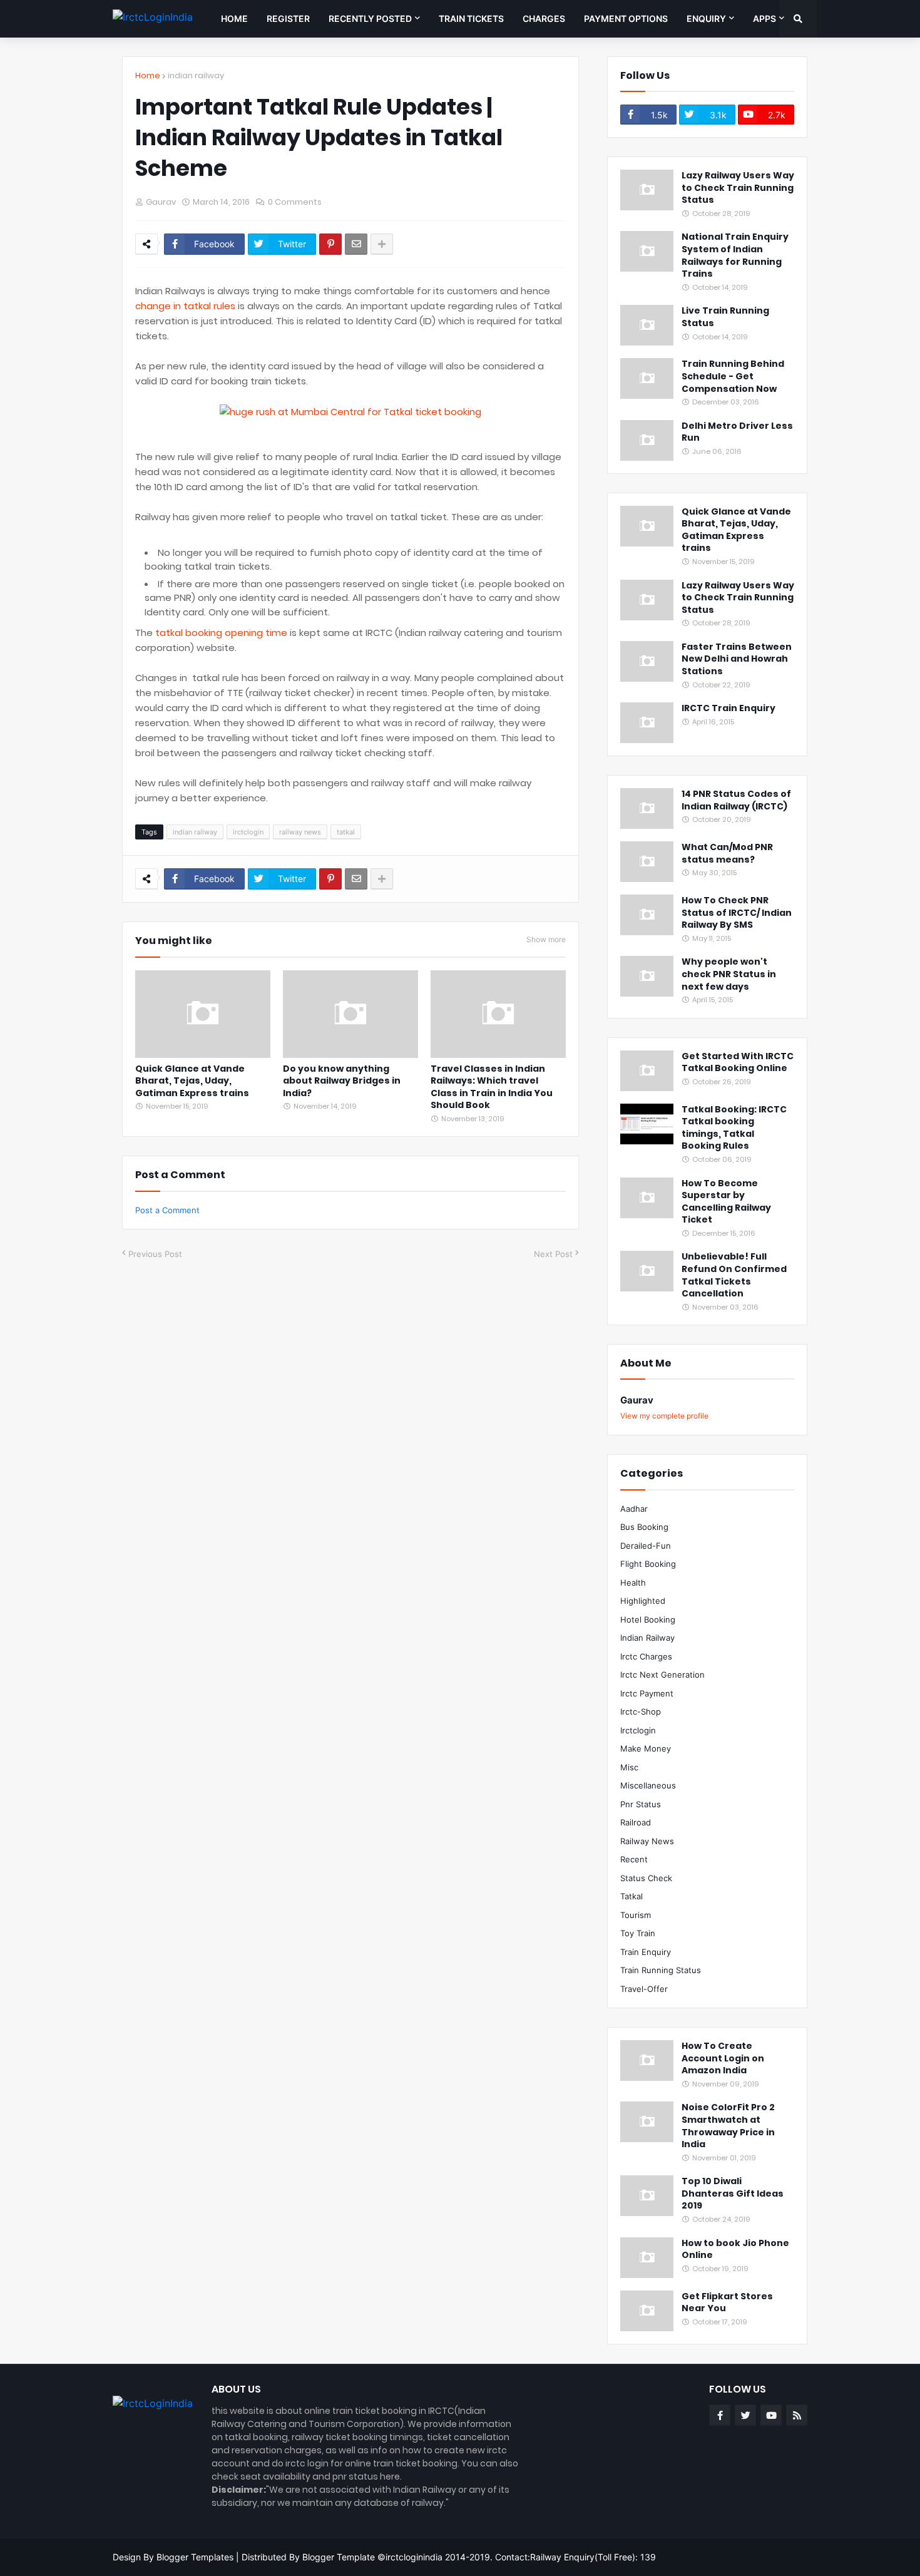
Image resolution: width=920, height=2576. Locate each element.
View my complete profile (664, 1416)
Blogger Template (339, 2557)
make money (646, 1748)
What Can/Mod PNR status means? (727, 854)
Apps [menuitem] (764, 18)
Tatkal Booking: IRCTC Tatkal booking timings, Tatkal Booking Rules (734, 1128)
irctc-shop (641, 1711)
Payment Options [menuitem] (626, 18)
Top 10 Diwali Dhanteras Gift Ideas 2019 (733, 2194)
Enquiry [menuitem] (706, 18)
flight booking (648, 1564)
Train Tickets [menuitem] (471, 18)
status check (646, 1878)
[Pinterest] (330, 244)
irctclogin (248, 832)
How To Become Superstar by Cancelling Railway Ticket (726, 1202)
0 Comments (295, 202)
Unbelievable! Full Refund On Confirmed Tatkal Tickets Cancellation (734, 1275)
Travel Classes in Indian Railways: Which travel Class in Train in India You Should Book (492, 1087)
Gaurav (637, 1400)
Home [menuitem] (234, 18)
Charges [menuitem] (544, 18)
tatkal (346, 832)
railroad (636, 1822)
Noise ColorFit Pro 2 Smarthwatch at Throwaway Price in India (728, 2126)
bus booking (644, 1527)
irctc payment (647, 1693)
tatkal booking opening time (221, 633)
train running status (661, 1970)
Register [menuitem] (288, 18)
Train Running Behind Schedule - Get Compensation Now (733, 376)
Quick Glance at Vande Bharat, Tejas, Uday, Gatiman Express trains (192, 1081)
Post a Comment (167, 1210)
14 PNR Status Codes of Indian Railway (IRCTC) (736, 800)
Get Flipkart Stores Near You (727, 2303)
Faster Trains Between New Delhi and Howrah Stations (737, 659)
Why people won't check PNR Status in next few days (729, 974)
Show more (546, 939)
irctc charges (646, 1656)
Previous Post (155, 1254)
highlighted (643, 1601)
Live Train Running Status (725, 317)
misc (629, 1767)
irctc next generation (662, 1675)
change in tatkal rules (185, 306)
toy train (638, 1933)
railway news (300, 832)
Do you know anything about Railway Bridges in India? (342, 1081)
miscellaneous (648, 1785)
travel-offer (644, 1989)
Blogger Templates (195, 2557)
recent (634, 1859)
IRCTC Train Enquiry (728, 708)
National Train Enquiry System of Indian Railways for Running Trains (735, 255)
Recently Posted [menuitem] (370, 18)
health (633, 1583)
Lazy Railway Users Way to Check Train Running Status (738, 188)
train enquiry (646, 1952)
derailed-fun (646, 1546)
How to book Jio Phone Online (735, 2250)
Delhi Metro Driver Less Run (737, 432)
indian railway (196, 75)
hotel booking (648, 1619)
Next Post (553, 1254)
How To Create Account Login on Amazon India (723, 2058)
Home (148, 75)
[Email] (356, 244)
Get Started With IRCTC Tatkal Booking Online (738, 1063)
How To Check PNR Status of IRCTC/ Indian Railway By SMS (737, 913)
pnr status (641, 1804)
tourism (636, 1915)
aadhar (634, 1509)
